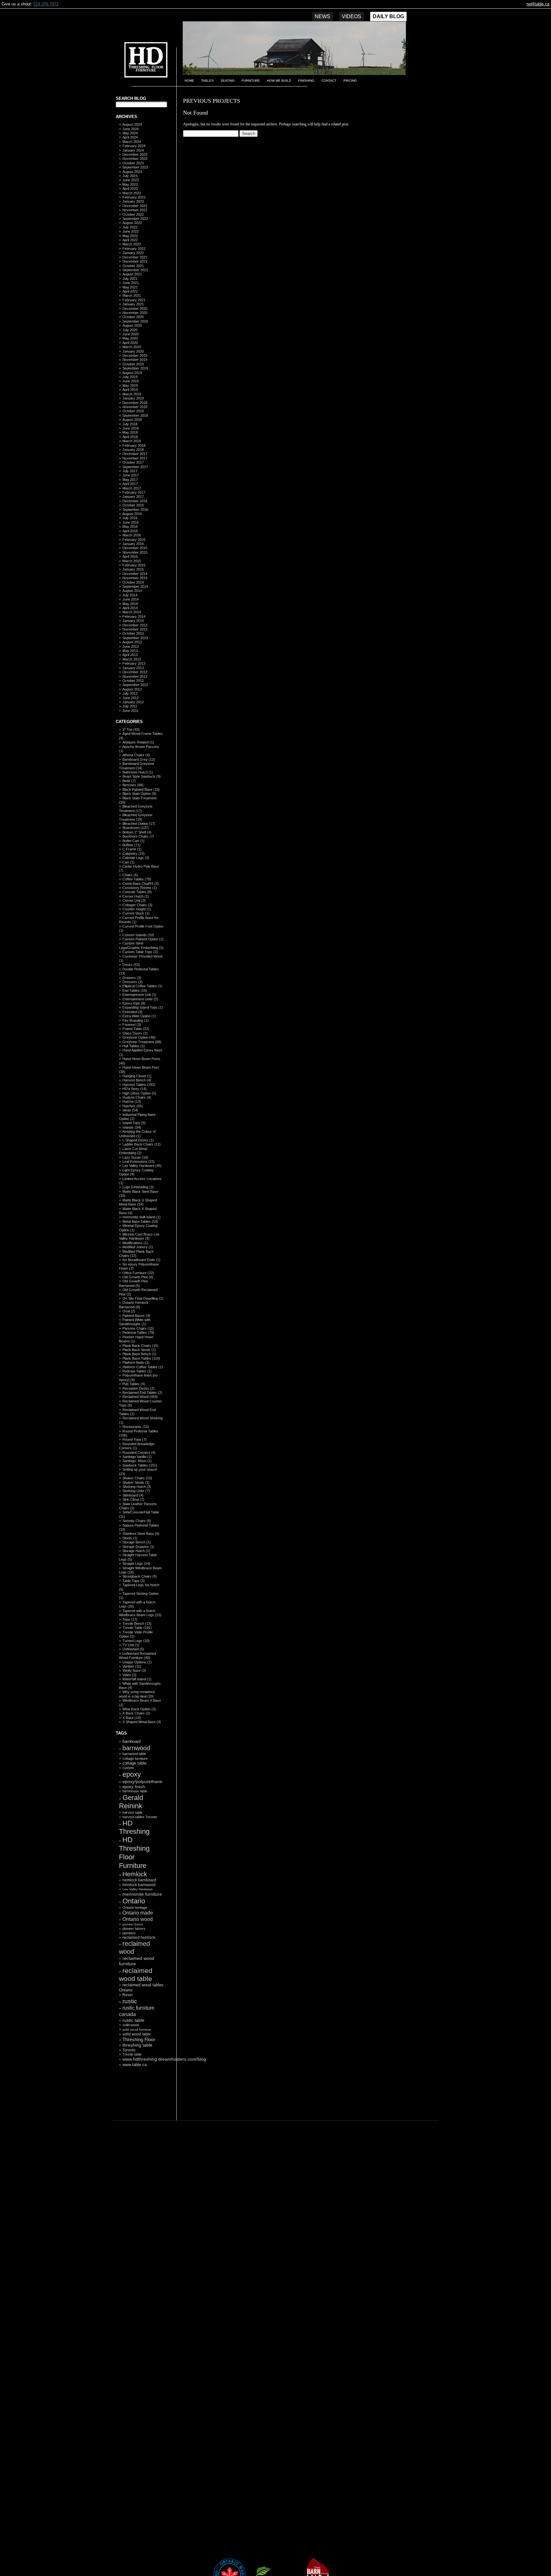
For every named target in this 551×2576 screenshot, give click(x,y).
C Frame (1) (132, 849)
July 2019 (130, 377)
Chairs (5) (130, 875)
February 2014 (134, 616)
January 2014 (133, 621)
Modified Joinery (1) (138, 1247)
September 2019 (135, 368)
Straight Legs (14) (136, 1564)
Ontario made (138, 1913)
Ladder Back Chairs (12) (142, 1144)
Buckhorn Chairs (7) (138, 836)
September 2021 (135, 270)
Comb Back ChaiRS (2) (141, 884)
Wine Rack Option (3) (139, 1709)
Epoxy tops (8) (134, 1003)
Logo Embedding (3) (138, 1187)
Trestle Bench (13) (137, 1624)
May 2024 (130, 133)
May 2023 (130, 184)
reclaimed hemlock (139, 1937)
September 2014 (135, 586)
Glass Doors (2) (135, 1033)
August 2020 (132, 325)
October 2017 (133, 462)
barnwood (136, 1748)
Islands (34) (132, 1127)
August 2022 (132, 223)
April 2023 (130, 189)
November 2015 (135, 552)
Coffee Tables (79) (137, 879)
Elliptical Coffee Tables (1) (142, 986)
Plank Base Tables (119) (141, 1358)
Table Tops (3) (134, 1581)
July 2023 (130, 176)
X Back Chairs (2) (136, 1713)
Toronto (129, 2050)
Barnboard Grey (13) (139, 759)
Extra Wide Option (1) (139, 1016)
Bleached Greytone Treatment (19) (136, 817)
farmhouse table (135, 1791)
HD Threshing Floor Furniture (134, 1852)
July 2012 (130, 693)
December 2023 (135, 154)
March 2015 (132, 561)
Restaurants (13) (136, 1427)
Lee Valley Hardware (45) (142, 1166)
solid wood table (137, 2034)
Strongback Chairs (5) (140, 1576)
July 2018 (130, 424)
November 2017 (135, 458)
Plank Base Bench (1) (139, 1354)
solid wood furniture (137, 2030)
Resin (128, 1995)
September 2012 (135, 685)
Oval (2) (129, 1311)
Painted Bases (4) (136, 1316)
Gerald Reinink (131, 1802)
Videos (352, 16)
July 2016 (130, 518)
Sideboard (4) (133, 1495)
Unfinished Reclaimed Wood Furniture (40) (137, 1656)
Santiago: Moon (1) (137, 1461)
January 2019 (133, 398)
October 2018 (133, 411)
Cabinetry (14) (134, 854)
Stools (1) (130, 1538)
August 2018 (132, 420)
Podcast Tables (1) (137, 1371)
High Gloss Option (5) (139, 1093)
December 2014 (135, 574)
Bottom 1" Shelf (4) (137, 832)
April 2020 (130, 343)
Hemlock (135, 1874)
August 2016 (132, 514)
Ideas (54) (130, 1110)
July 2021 (130, 279)
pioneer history (134, 1929)
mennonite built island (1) (142, 1217)
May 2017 (130, 480)
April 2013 (130, 655)
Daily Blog (388, 16)
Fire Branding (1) (136, 1020)
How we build (279, 81)
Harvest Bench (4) (137, 1080)
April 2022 (130, 240)
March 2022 (132, 244)
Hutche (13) (132, 1101)
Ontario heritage (135, 1908)
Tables (207, 81)
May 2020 (130, 338)
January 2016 (133, 544)
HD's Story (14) (135, 1089)
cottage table (134, 1763)
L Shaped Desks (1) (138, 1140)
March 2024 (132, 142)
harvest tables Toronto (140, 1817)
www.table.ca (135, 2065)
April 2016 (130, 531)
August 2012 (132, 689)
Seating (228, 81)
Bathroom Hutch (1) (138, 772)
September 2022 (135, 219)
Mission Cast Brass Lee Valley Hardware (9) (139, 1236)
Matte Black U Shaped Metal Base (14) (138, 1202)
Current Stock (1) (136, 913)
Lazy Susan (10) (135, 1157)
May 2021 (130, 287)
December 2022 (135, 206)
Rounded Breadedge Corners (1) (137, 1446)
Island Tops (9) (134, 1123)
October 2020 (133, 317)
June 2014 (131, 599)
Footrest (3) (132, 1025)
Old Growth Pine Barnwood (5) (133, 1283)
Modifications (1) (135, 1243)
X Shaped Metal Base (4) (142, 1722)
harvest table (132, 1812)
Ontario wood (138, 1919)
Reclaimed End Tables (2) (142, 1393)
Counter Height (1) (137, 909)
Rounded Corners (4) (139, 1452)
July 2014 (130, 595)
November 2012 (135, 676)
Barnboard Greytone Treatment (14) (137, 766)
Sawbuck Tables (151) (140, 1465)
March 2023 (132, 193)
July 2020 (130, 330)
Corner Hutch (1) (136, 896)
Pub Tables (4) (134, 1384)
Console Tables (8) (137, 892)
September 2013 (135, 638)
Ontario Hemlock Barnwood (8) (134, 1305)
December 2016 (135, 501)
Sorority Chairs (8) (137, 1521)
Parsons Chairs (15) (138, 1328)
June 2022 (131, 231)
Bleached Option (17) (139, 824)
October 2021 (133, 266)
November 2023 (135, 159)
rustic (130, 2001)
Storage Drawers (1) (138, 1547)
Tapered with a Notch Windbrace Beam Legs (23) (140, 1613)
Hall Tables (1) (134, 1046)
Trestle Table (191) (137, 1628)
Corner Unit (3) (134, 900)
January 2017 (133, 497)
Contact (329, 81)
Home (189, 81)
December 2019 (135, 355)
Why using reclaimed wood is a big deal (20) (137, 1694)
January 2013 (133, 668)
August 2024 (132, 124)
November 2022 (135, 210)
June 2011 (130, 711)
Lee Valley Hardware (138, 1889)
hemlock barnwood (139, 1885)
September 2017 (135, 467)
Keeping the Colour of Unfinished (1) (137, 1134)
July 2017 (130, 471)
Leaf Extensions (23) (139, 1161)
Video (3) (129, 1675)
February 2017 (134, 492)
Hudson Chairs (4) (137, 1097)
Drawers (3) (132, 978)
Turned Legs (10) (136, 1641)
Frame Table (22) (136, 1029)
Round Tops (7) (135, 1439)
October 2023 (133, 163)
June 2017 (131, 475)
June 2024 (131, 129)
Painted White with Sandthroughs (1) (135, 1322)
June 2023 (131, 180)
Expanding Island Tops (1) (143, 1007)
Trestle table (132, 2054)
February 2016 (134, 540)
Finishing (306, 81)
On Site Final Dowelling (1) (143, 1298)
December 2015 (135, 548)
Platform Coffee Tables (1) (143, 1367)
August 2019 (132, 373)
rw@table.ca (538, 4)
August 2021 (132, 274)
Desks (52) (131, 965)
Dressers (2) (132, 982)
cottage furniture (135, 1758)
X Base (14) (132, 1718)
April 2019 (130, 390)
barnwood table (134, 1754)
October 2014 (133, 582)
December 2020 (135, 309)
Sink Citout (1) (133, 1499)
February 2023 (134, 197)
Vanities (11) (132, 1666)
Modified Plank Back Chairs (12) (136, 1254)
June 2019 (131, 381)
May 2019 (130, 385)
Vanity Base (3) (134, 1670)
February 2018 (134, 445)
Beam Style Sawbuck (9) (142, 776)
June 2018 (131, 428)
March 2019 (132, 394)
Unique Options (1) (137, 1662)
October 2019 (133, 364)
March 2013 (132, 659)
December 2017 (135, 454)
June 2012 (131, 698)
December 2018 (135, 403)
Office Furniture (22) (138, 1273)
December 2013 (135, 625)
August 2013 (132, 642)
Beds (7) (129, 781)
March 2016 (132, 535)
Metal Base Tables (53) (140, 1221)
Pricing (350, 81)
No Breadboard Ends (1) (141, 1260)
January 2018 (133, 450)
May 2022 (130, 236)
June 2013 (131, 646)
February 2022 (134, 249)
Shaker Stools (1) (136, 1482)
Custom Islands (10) (138, 935)
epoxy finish (134, 1787)
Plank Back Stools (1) (139, 1350)
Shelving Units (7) (136, 1491)
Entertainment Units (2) (140, 999)
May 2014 (130, 604)
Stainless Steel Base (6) (141, 1534)
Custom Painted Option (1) (143, 939)
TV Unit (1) (131, 1645)
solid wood (131, 2025)
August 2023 (132, 172)
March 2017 (132, 488)
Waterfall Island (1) (137, 1679)
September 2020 (135, 321)
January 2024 (133, 150)
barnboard (132, 1741)
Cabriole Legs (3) (136, 858)
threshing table (137, 2045)
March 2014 (132, 612)
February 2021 (134, 300)
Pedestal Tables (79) (138, 1333)
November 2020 (135, 313)
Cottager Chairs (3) (137, 905)
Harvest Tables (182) (139, 1085)
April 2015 (130, 556)
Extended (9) (132, 1012)
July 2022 (130, 227)
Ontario (134, 1901)
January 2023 (133, 201)
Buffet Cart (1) (133, 841)
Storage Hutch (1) (136, 1551)
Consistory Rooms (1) (140, 888)
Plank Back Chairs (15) (140, 1346)
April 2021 (130, 291)
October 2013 (133, 633)
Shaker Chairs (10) (137, 1478)
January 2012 (133, 702)
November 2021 (135, 261)
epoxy (132, 1774)
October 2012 (133, 681)
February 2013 (134, 663)
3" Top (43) (131, 729)
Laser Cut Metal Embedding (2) (133, 1151)
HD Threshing (141, 59)
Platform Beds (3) (136, 1363)
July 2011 (130, 706)
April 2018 (130, 437)
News (323, 16)
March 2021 (132, 295)
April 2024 (130, 137)
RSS (138, 2105)
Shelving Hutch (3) (137, 1487)
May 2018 (130, 432)
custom (128, 1768)
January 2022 (133, 253)
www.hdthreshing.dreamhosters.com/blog (164, 2059)
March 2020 (132, 347)
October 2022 (133, 214)
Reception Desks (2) (139, 1388)
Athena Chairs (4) (136, 755)
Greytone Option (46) (139, 1037)
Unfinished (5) (133, 1649)
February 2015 (134, 565)
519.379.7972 (46, 4)
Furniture (251, 81)
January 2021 (133, 304)
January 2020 (133, 351)
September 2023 (135, 167)
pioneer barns (133, 1924)
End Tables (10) (135, 990)
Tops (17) (130, 1619)
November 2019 (135, 360)
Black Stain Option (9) (139, 794)
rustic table (133, 2020)
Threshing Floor (139, 2039)
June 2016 (131, 522)
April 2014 (130, 608)
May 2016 (130, 526)
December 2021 (135, 257)
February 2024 (134, 146)
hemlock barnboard (139, 1880)
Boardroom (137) (136, 828)
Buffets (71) (132, 845)
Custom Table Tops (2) (140, 952)
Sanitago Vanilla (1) (137, 1457)
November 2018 (135, 407)
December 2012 (135, 672)
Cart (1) (129, 862)
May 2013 (130, 651)
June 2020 (131, 334)
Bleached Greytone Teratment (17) (136, 808)
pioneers (129, 1933)
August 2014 (132, 591)
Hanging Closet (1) (137, 1076)
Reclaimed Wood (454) (140, 1397)
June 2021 (131, 283)
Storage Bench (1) (137, 1542)
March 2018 (132, 441)
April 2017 (130, 484)
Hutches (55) (133, 1106)
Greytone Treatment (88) (142, 1042)
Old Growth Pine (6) (138, 1277)
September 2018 (135, 415)
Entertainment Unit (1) (139, 995)
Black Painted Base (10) (141, 789)
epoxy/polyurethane (142, 1781)
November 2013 (135, 629)
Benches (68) (133, 785)
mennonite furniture (142, 1894)
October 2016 (133, 505)
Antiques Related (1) (138, 742)
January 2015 (133, 569)
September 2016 (135, 510)
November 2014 (135, 578)
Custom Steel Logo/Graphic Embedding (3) (141, 945)
